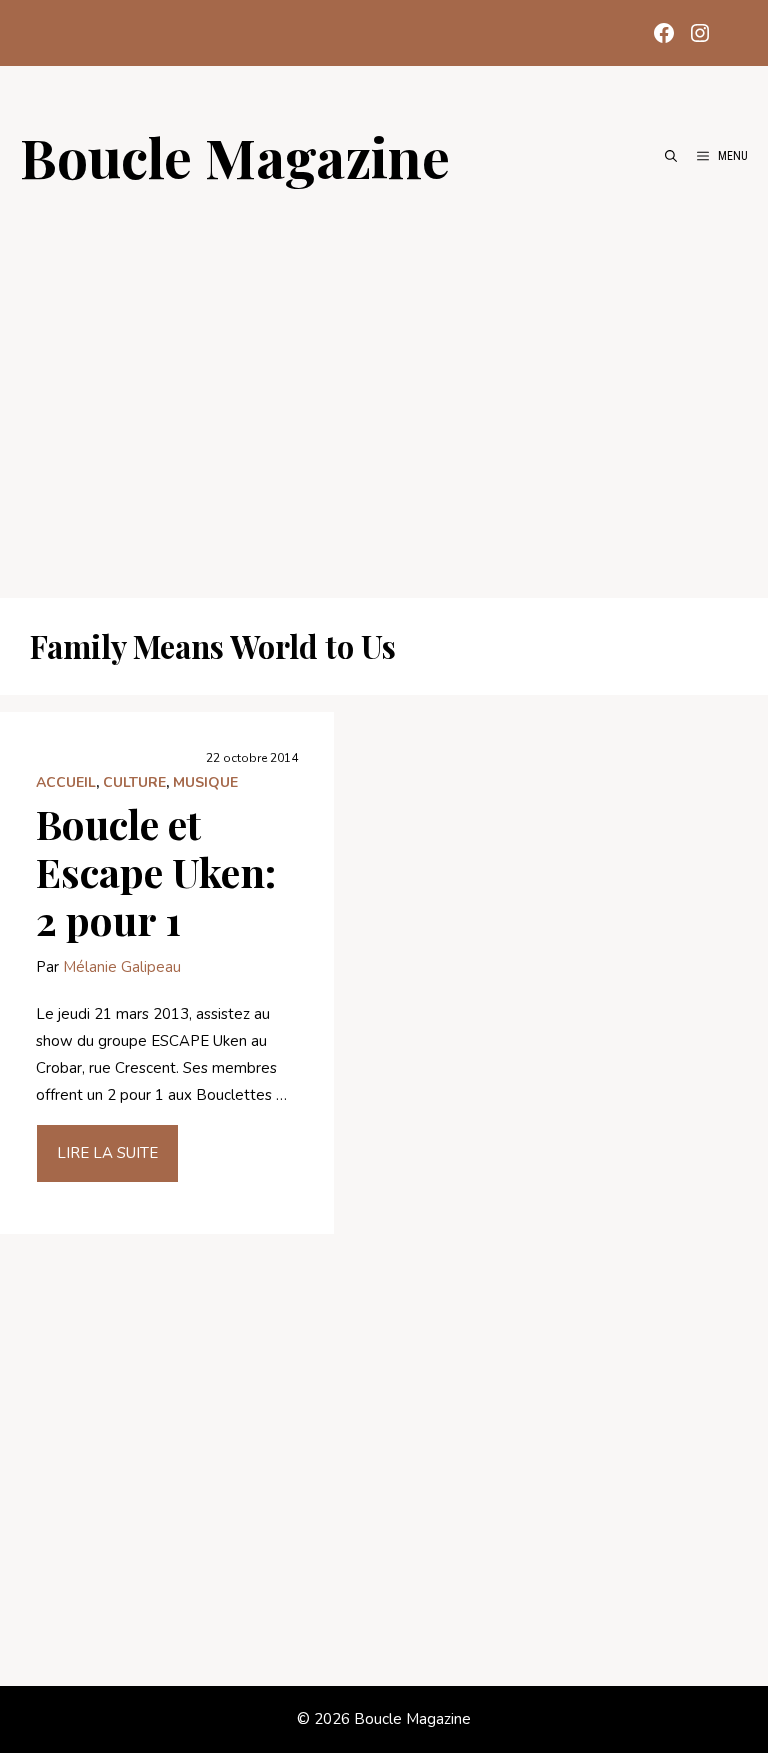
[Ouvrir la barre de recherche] (671, 156)
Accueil (66, 782)
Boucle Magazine (235, 156)
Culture (134, 782)
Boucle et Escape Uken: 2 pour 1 (156, 871)
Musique (205, 782)
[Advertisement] (384, 382)
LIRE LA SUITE (107, 1153)
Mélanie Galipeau (122, 967)
